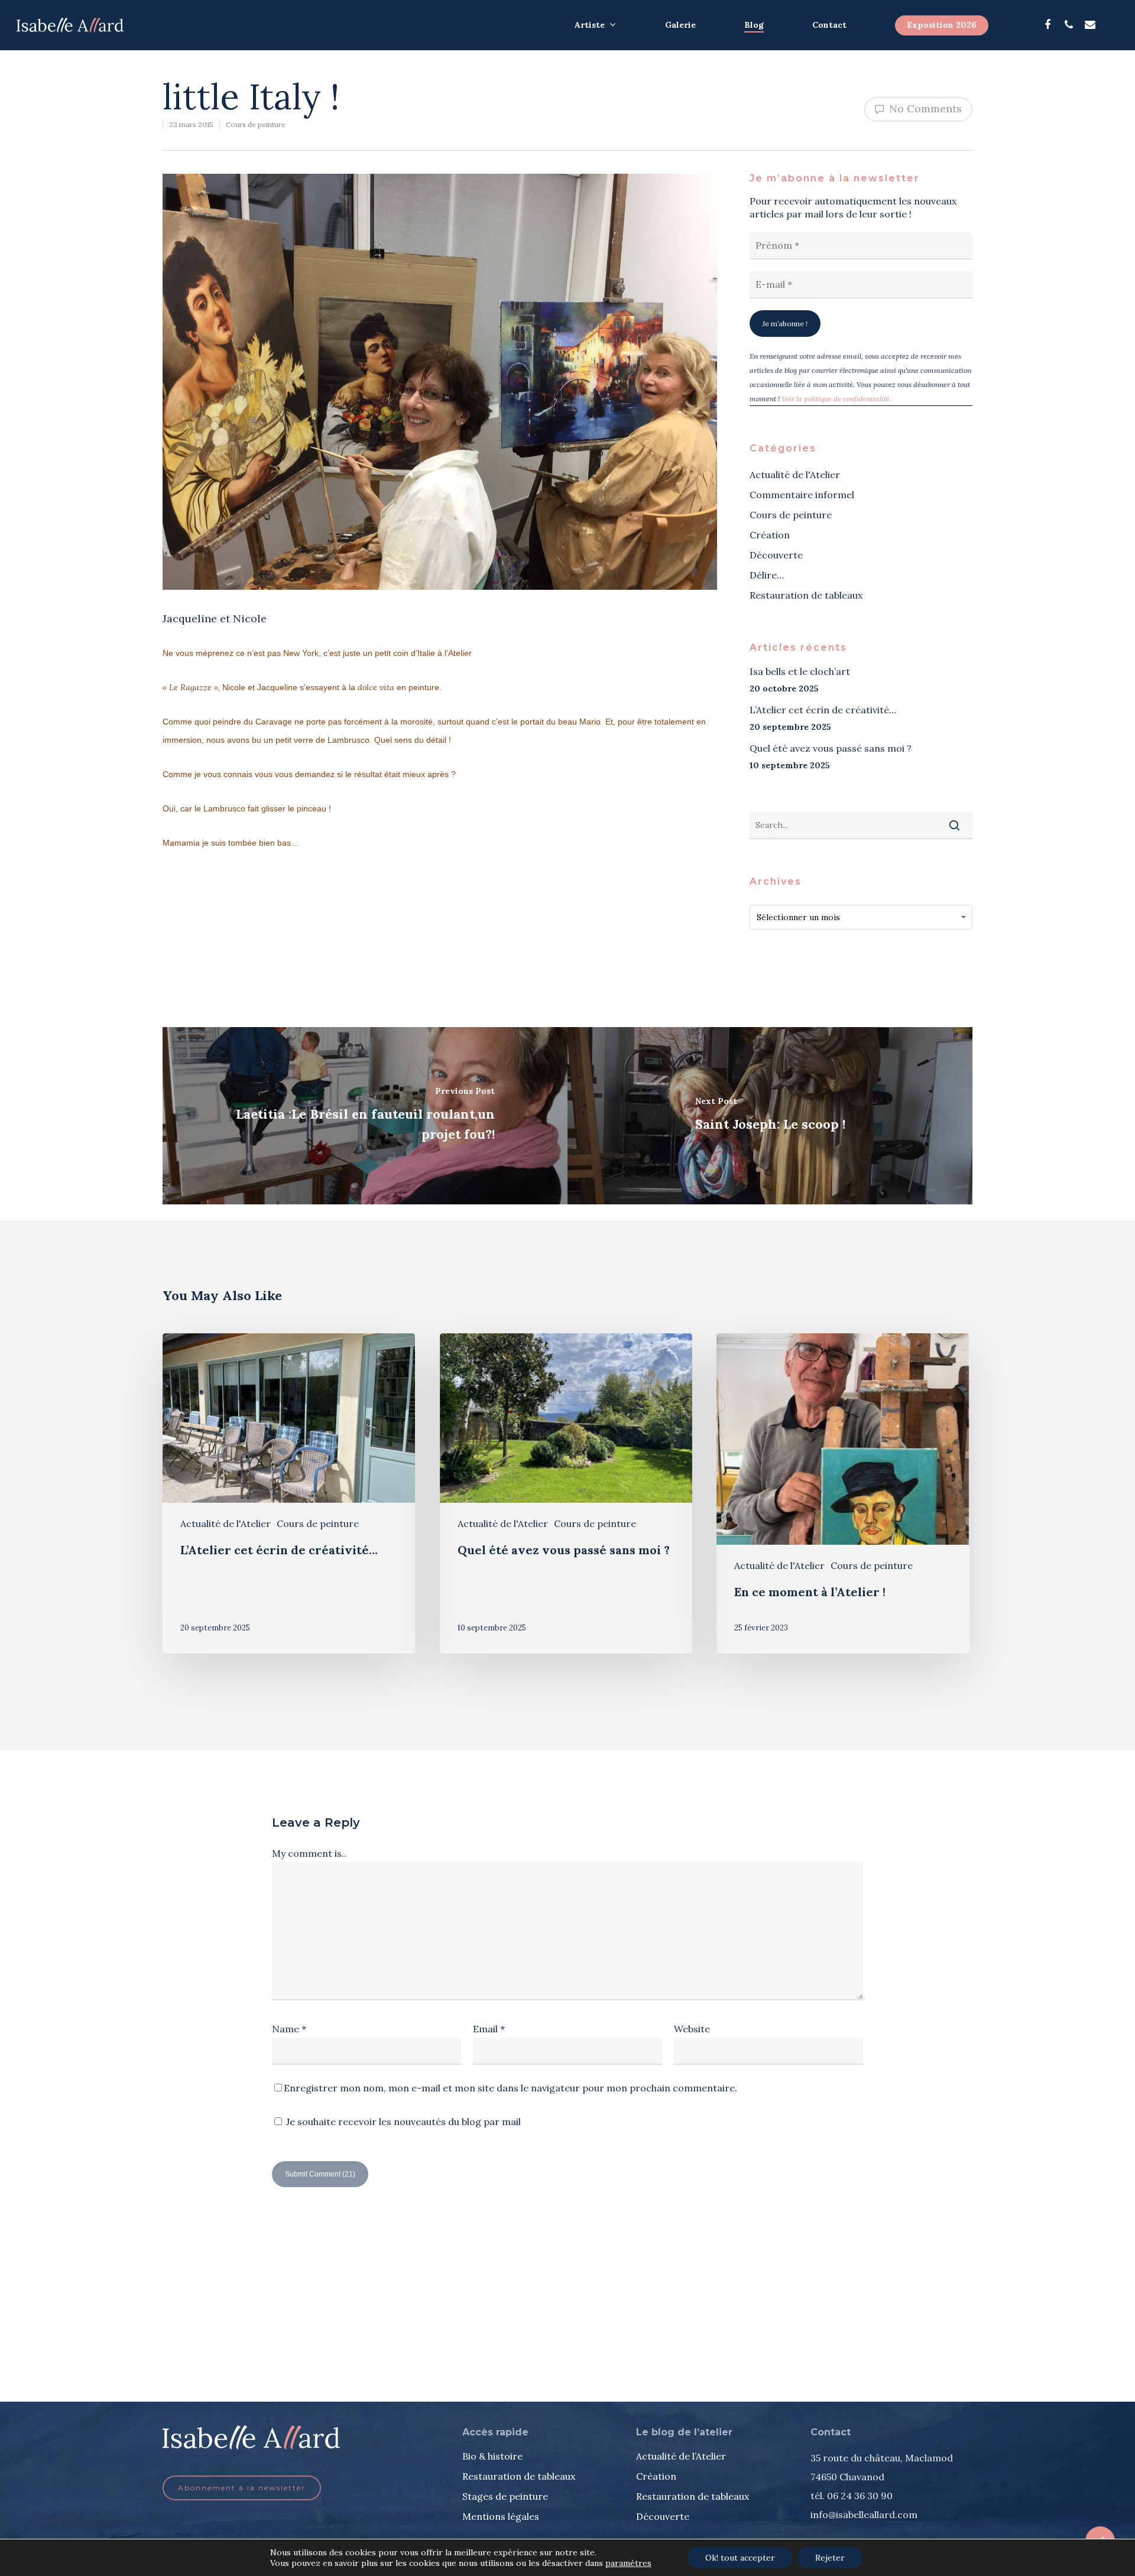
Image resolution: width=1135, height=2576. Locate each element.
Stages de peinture (505, 2496)
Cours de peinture (256, 124)
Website (692, 2029)
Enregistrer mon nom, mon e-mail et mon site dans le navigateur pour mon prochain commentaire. (510, 2088)
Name (289, 2029)
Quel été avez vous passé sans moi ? (831, 748)
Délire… (767, 575)
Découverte (776, 555)
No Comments (924, 108)
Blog (754, 25)
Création (770, 535)
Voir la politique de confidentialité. (836, 399)
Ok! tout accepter (740, 2558)
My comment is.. (309, 1853)
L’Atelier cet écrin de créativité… (823, 710)
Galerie (680, 25)
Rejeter (830, 2558)
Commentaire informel (802, 495)
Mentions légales (501, 2516)
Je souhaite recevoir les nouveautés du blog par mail (402, 2122)
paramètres (628, 2563)
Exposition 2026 (942, 25)
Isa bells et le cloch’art (800, 671)
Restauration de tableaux (806, 595)
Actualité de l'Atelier (795, 475)
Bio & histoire (492, 2456)
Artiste (590, 25)
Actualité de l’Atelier (681, 2456)
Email (489, 2029)
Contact (829, 25)
